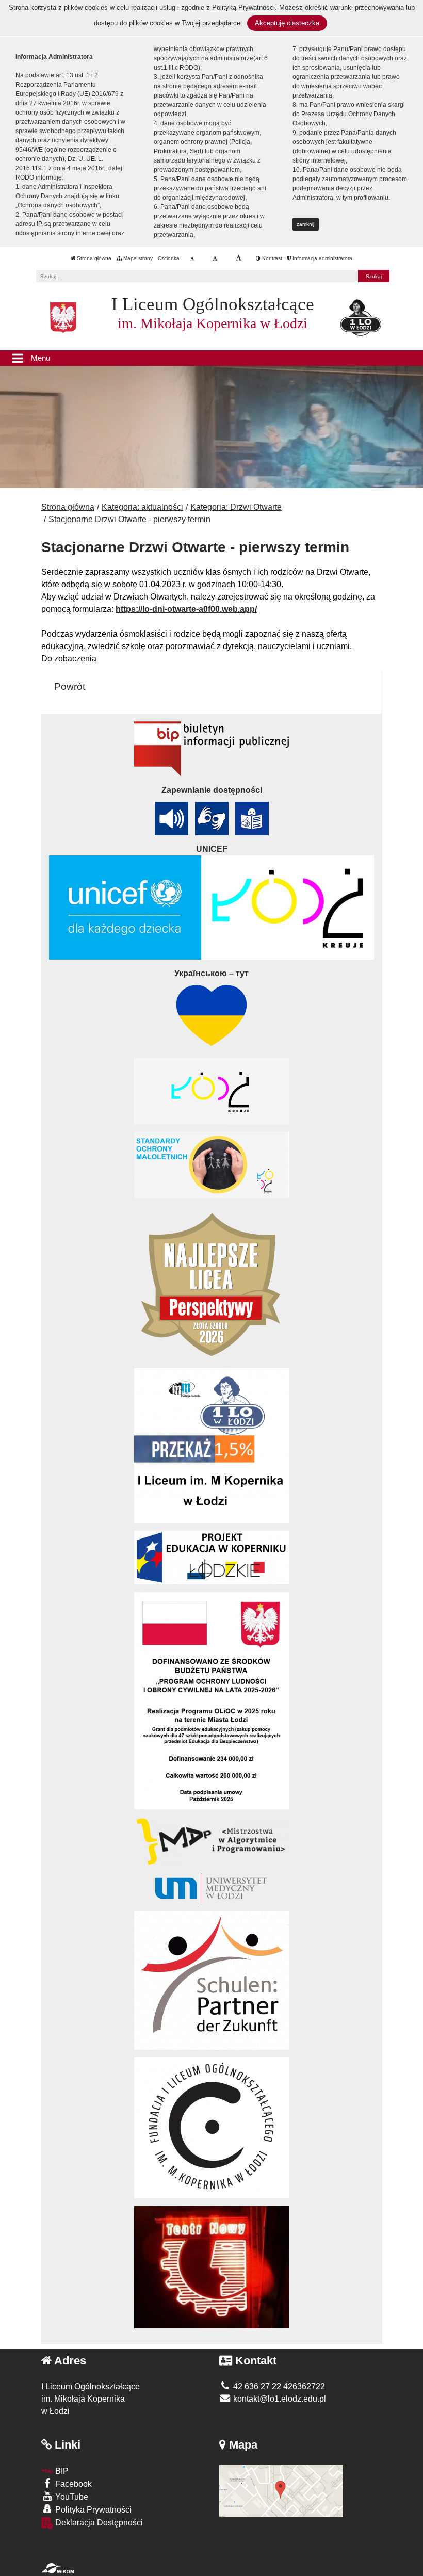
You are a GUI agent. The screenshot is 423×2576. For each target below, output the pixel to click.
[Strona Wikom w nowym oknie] (58, 2568)
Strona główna (93, 258)
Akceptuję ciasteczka (287, 23)
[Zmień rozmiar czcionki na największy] (239, 258)
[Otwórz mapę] (281, 2490)
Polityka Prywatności (92, 2510)
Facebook (72, 2484)
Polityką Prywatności (243, 7)
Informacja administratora (322, 258)
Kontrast (271, 258)
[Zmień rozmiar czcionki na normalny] (192, 258)
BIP (61, 2471)
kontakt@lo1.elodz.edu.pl (279, 2399)
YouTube (71, 2497)
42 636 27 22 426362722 (278, 2386)
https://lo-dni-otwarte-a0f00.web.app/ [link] (186, 609)
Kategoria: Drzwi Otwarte (236, 507)
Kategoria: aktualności (142, 507)
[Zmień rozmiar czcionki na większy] (215, 258)
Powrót (70, 686)
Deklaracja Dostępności (98, 2523)
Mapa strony (137, 258)
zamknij (305, 224)
